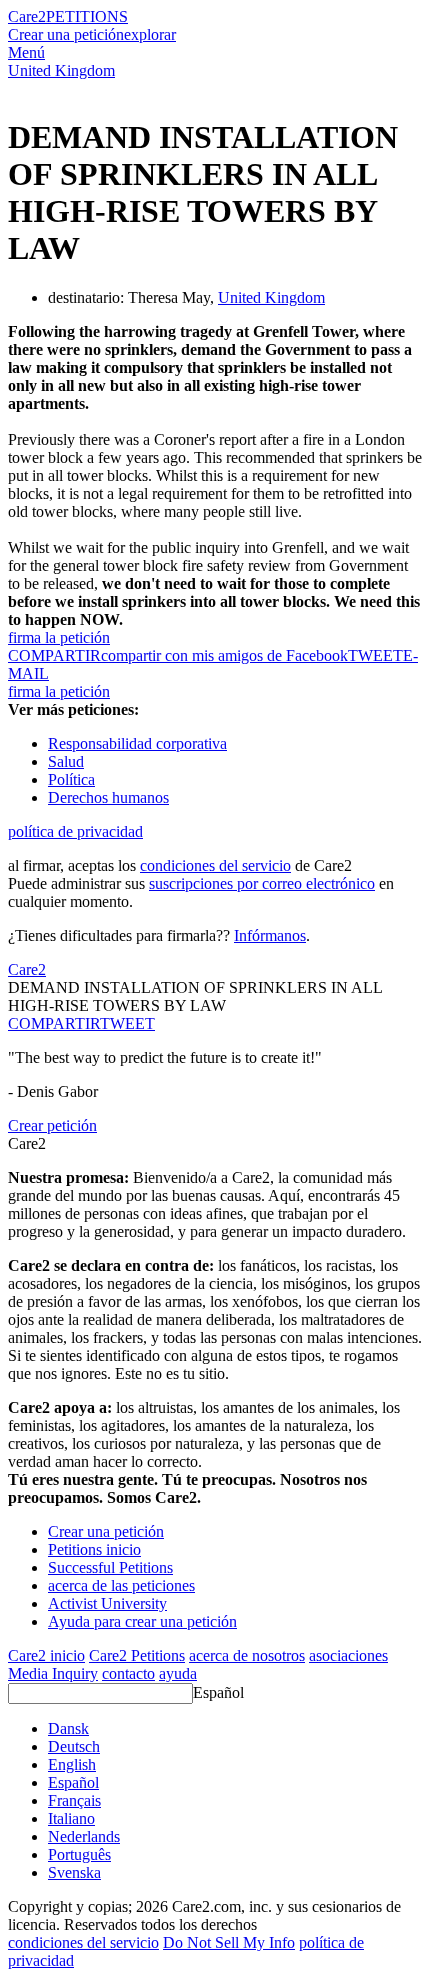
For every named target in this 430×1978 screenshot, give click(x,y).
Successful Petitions (110, 1567)
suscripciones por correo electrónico (262, 883)
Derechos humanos (108, 797)
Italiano (71, 1818)
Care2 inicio (46, 1655)
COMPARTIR (54, 1023)
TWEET (375, 655)
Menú (26, 52)
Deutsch (74, 1746)
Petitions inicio (94, 1549)
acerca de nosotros (247, 1655)
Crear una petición (66, 34)
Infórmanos (270, 935)
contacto (128, 1673)
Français (74, 1800)
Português (79, 1854)
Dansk (68, 1728)
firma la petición (59, 637)
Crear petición (52, 1125)
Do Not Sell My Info (229, 1942)
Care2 (27, 16)
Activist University (107, 1603)
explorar (150, 34)
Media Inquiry (53, 1673)
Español (218, 1692)
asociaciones (348, 1655)
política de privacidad (75, 831)
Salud (66, 761)
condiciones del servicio (215, 865)
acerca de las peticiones (121, 1585)
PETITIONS (87, 16)
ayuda (178, 1673)
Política (71, 779)
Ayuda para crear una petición (142, 1621)
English (72, 1764)
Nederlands (84, 1836)
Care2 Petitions (137, 1655)
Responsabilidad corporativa (137, 743)
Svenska (74, 1872)
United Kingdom (61, 70)
